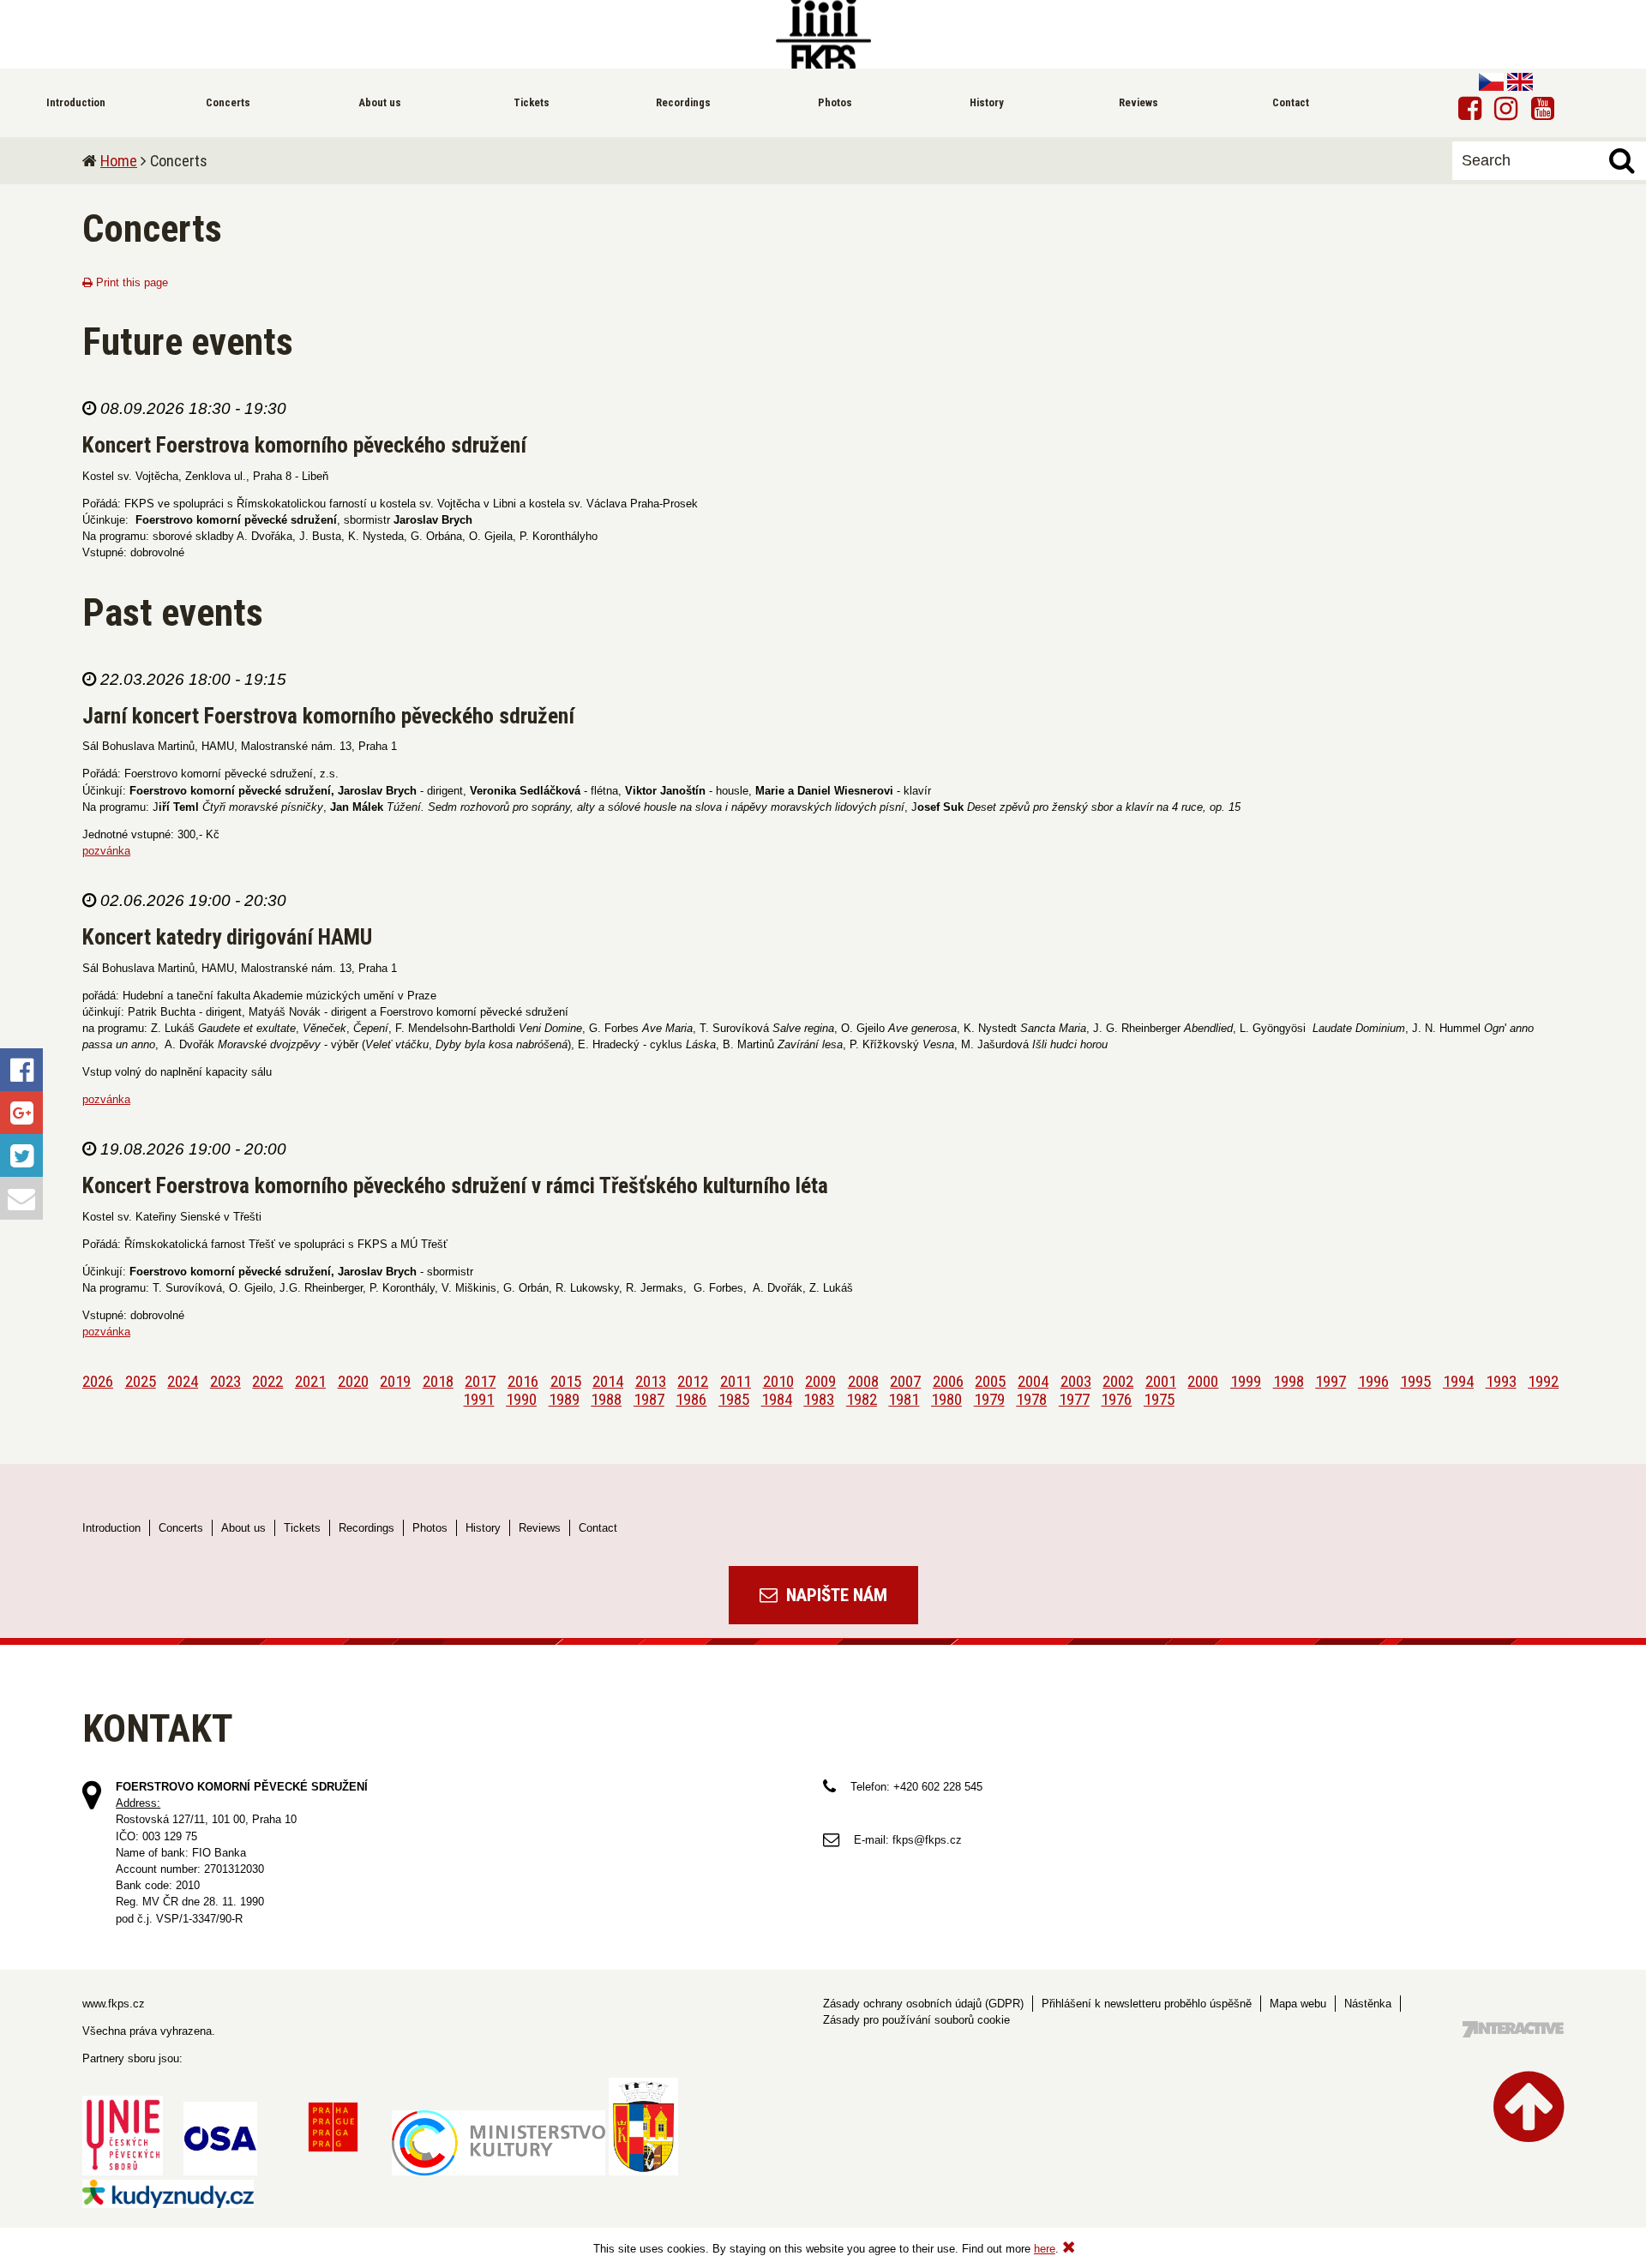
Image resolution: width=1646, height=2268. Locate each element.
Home (119, 161)
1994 (1458, 1381)
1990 (521, 1399)
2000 (1203, 1381)
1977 (1074, 1399)
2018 (438, 1381)
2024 (183, 1381)
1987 (649, 1399)
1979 (989, 1399)
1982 (862, 1399)
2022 (267, 1381)
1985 (734, 1399)
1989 (564, 1399)
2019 (395, 1381)
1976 (1116, 1399)
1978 (1031, 1399)
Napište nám (835, 1595)
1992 (1543, 1381)
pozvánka (106, 851)
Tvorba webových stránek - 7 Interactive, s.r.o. (1513, 2029)
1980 (946, 1399)
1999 (1246, 1381)
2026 (98, 1381)
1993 (1501, 1381)
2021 (310, 1381)
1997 (1331, 1381)
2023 (225, 1381)
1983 (819, 1399)
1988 (606, 1399)
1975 (1159, 1399)
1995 (1415, 1381)
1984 (777, 1399)
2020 (353, 1381)
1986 (691, 1399)
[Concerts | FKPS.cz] (823, 34)
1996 (1373, 1381)
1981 (904, 1399)
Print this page (130, 282)
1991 (478, 1399)
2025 (141, 1381)
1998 (1289, 1381)
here (1045, 2249)
